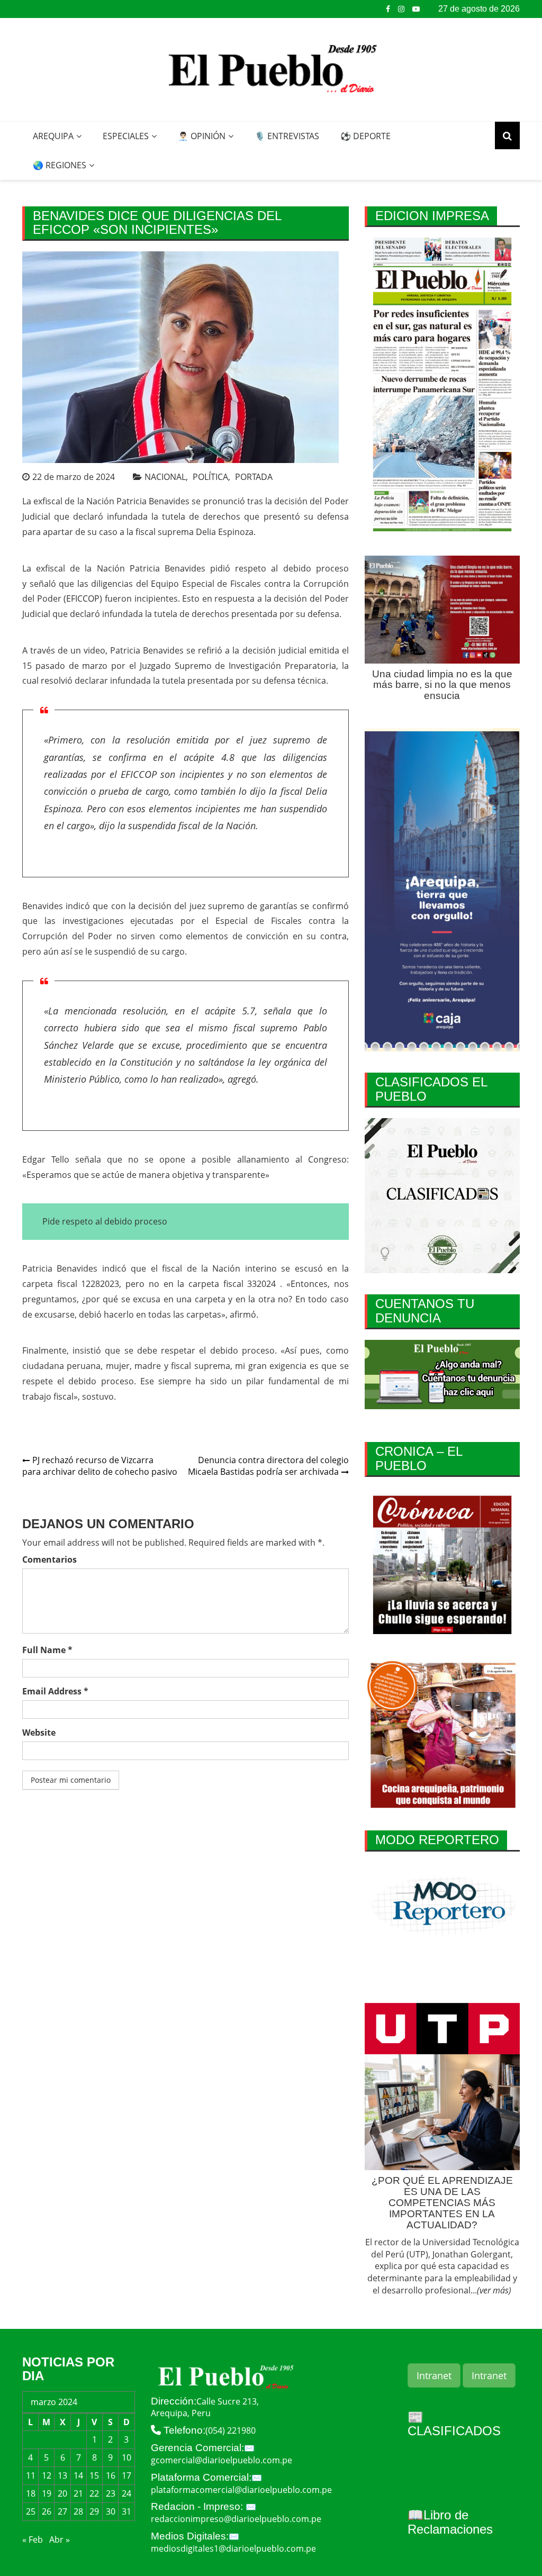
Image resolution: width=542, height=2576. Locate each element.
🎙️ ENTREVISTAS (287, 136)
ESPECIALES (126, 136)
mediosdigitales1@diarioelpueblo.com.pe (233, 2548)
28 (78, 2511)
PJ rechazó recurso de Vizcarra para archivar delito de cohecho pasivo (100, 1466)
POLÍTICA (210, 477)
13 (62, 2475)
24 (127, 2493)
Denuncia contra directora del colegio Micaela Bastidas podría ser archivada (268, 1466)
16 (111, 2475)
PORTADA (254, 477)
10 (127, 2457)
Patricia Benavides (153, 501)
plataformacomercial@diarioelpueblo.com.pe (241, 2490)
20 (62, 2493)
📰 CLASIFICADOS (454, 2424)
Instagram (401, 9)
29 (94, 2511)
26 (47, 2511)
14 (78, 2475)
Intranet (434, 2375)
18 (31, 2493)
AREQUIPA (53, 136)
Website (39, 1733)
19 (47, 2493)
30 (111, 2511)
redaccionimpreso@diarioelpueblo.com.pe (236, 2519)
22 (94, 2493)
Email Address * (55, 1691)
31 (127, 2511)
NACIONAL (165, 477)
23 (111, 2493)
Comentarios (49, 1559)
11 (31, 2475)
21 (78, 2493)
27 (62, 2511)
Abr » (60, 2539)
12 (47, 2475)
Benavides (43, 906)
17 (127, 2475)
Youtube (416, 9)
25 (31, 2511)
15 (94, 2475)
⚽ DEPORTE (365, 136)
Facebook (388, 9)
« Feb (33, 2539)
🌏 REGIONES (60, 165)
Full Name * (47, 1650)
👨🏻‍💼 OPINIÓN (202, 136)
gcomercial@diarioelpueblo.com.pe (222, 2460)
